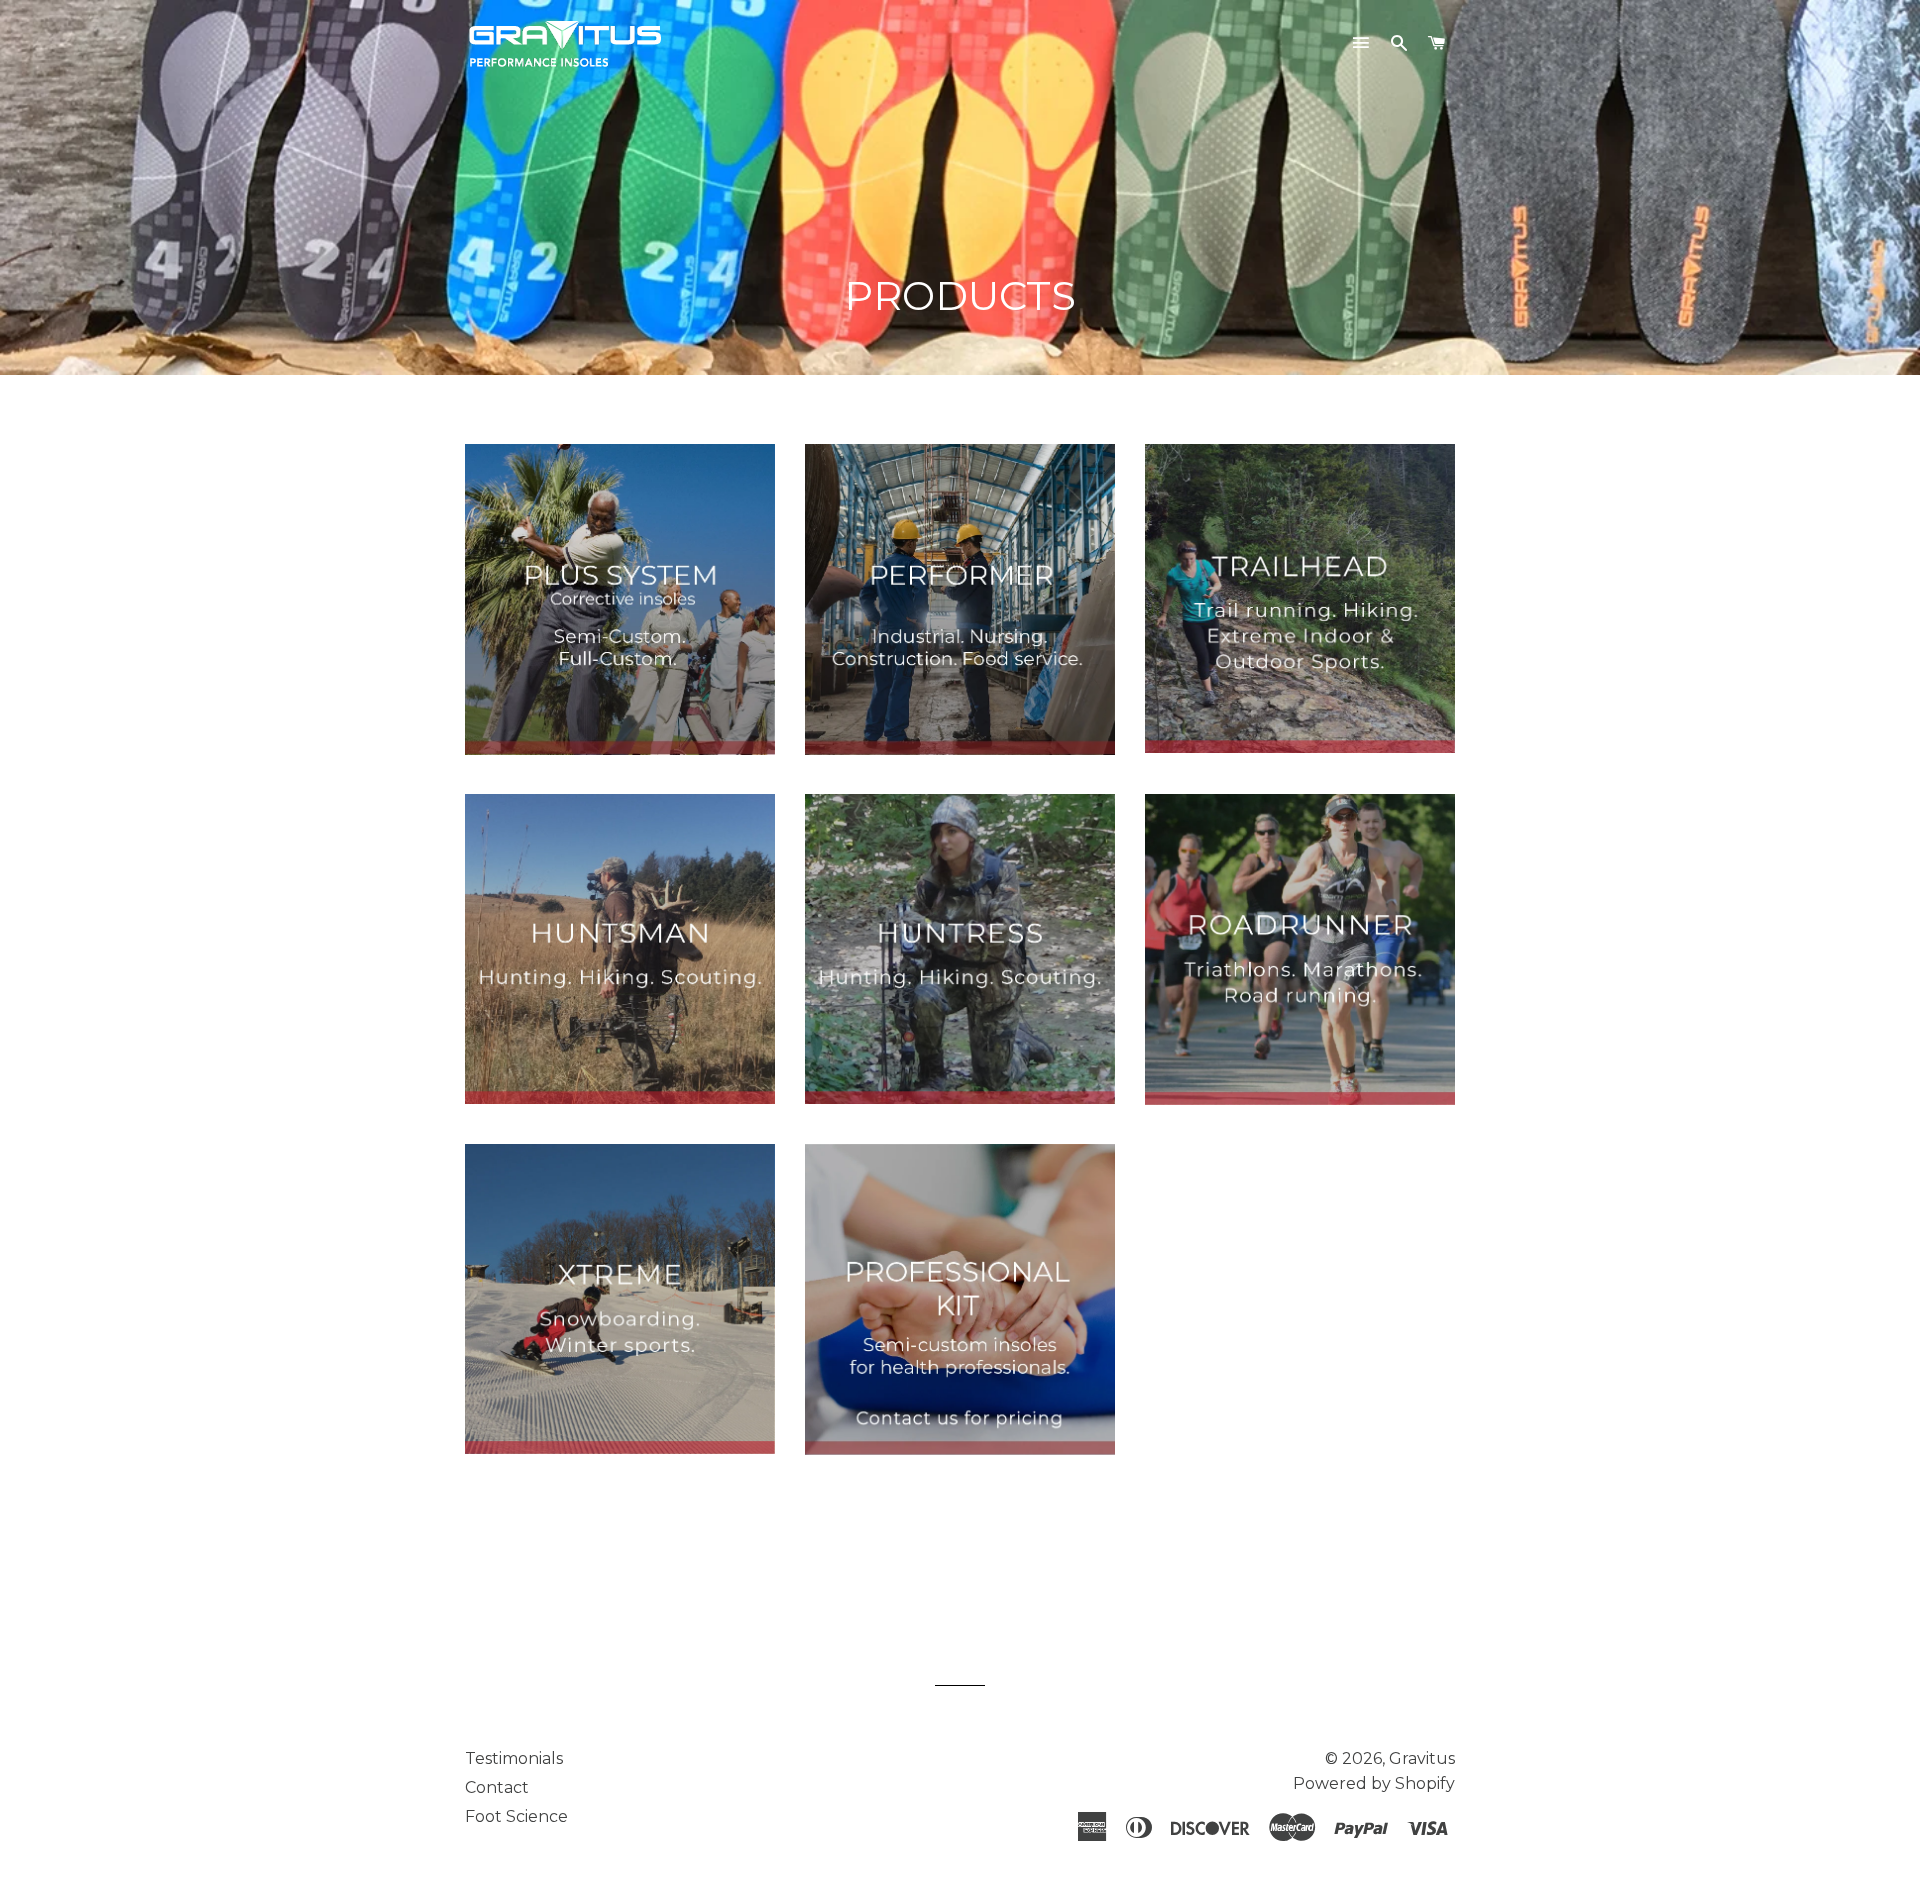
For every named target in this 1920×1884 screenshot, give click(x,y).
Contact (497, 1787)
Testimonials (514, 1758)
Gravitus (1422, 1758)
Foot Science (516, 1816)
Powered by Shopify (1374, 1783)
